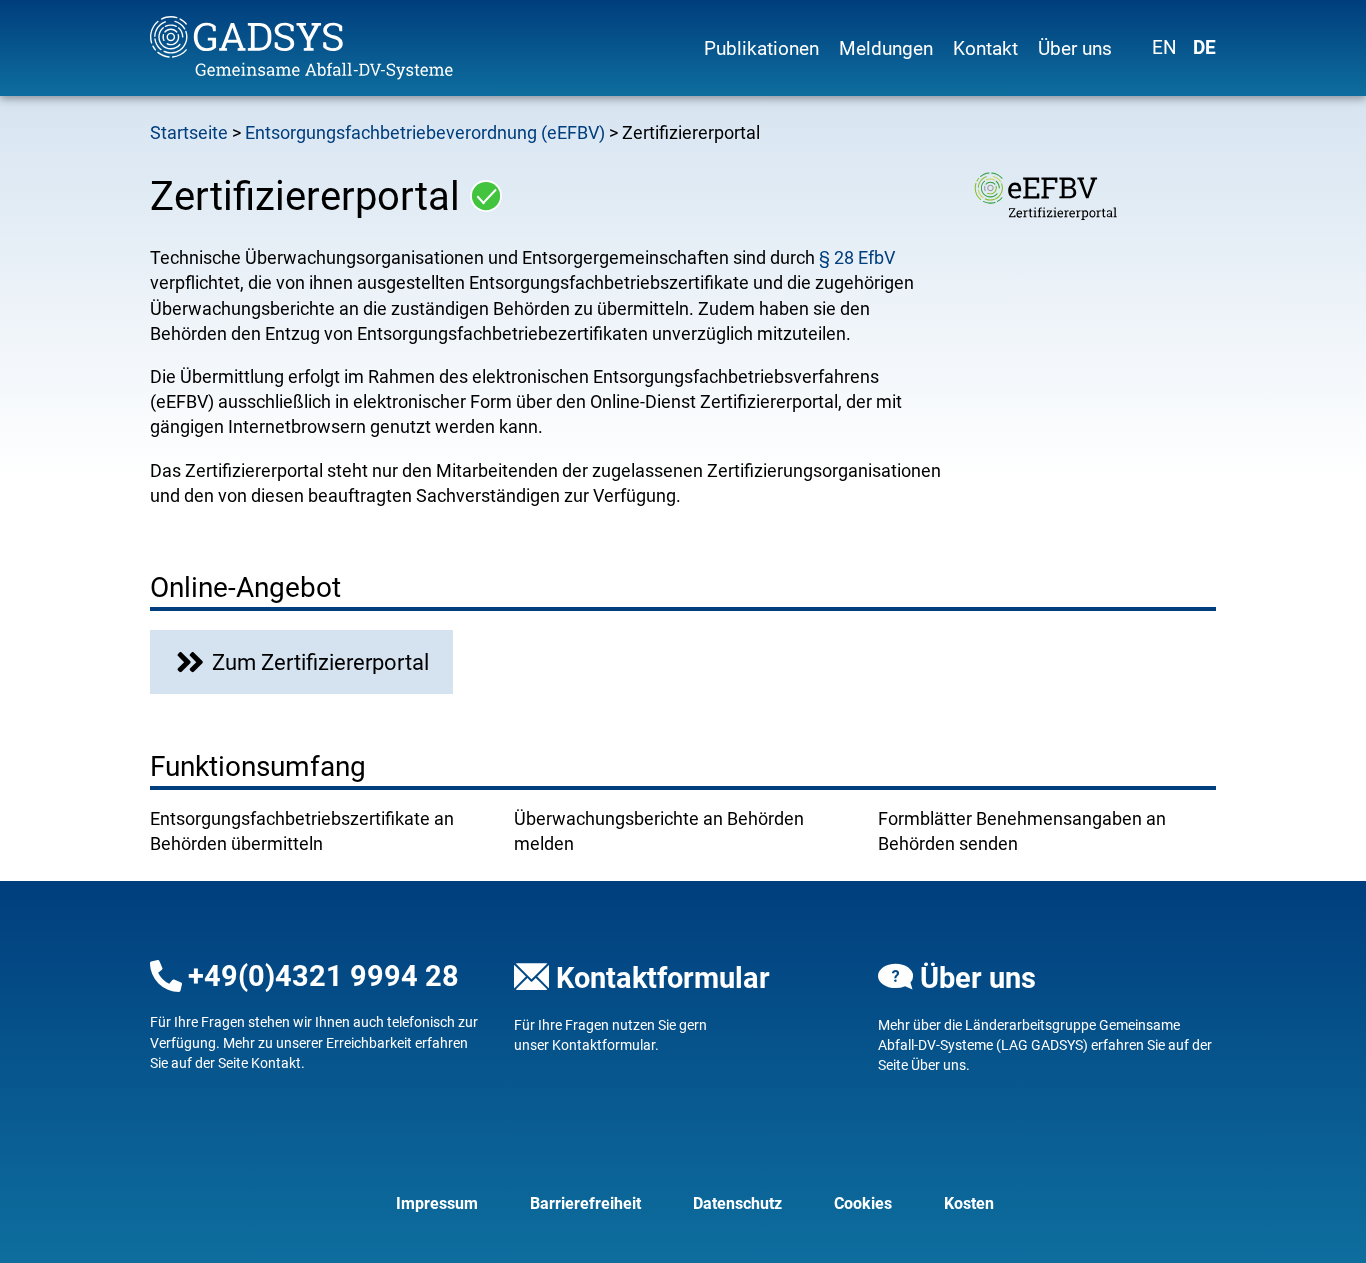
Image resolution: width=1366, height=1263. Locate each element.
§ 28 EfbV (857, 257)
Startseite (189, 132)
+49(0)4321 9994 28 (323, 976)
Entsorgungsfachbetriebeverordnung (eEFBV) (425, 132)
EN (1164, 47)
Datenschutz (737, 1203)
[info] (486, 196)
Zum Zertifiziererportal (320, 662)
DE (1204, 47)
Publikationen (761, 48)
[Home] (319, 48)
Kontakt (985, 48)
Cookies (863, 1203)
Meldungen (886, 48)
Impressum (437, 1203)
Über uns (1075, 48)
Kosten (969, 1203)
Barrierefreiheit (585, 1203)
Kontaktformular (663, 978)
